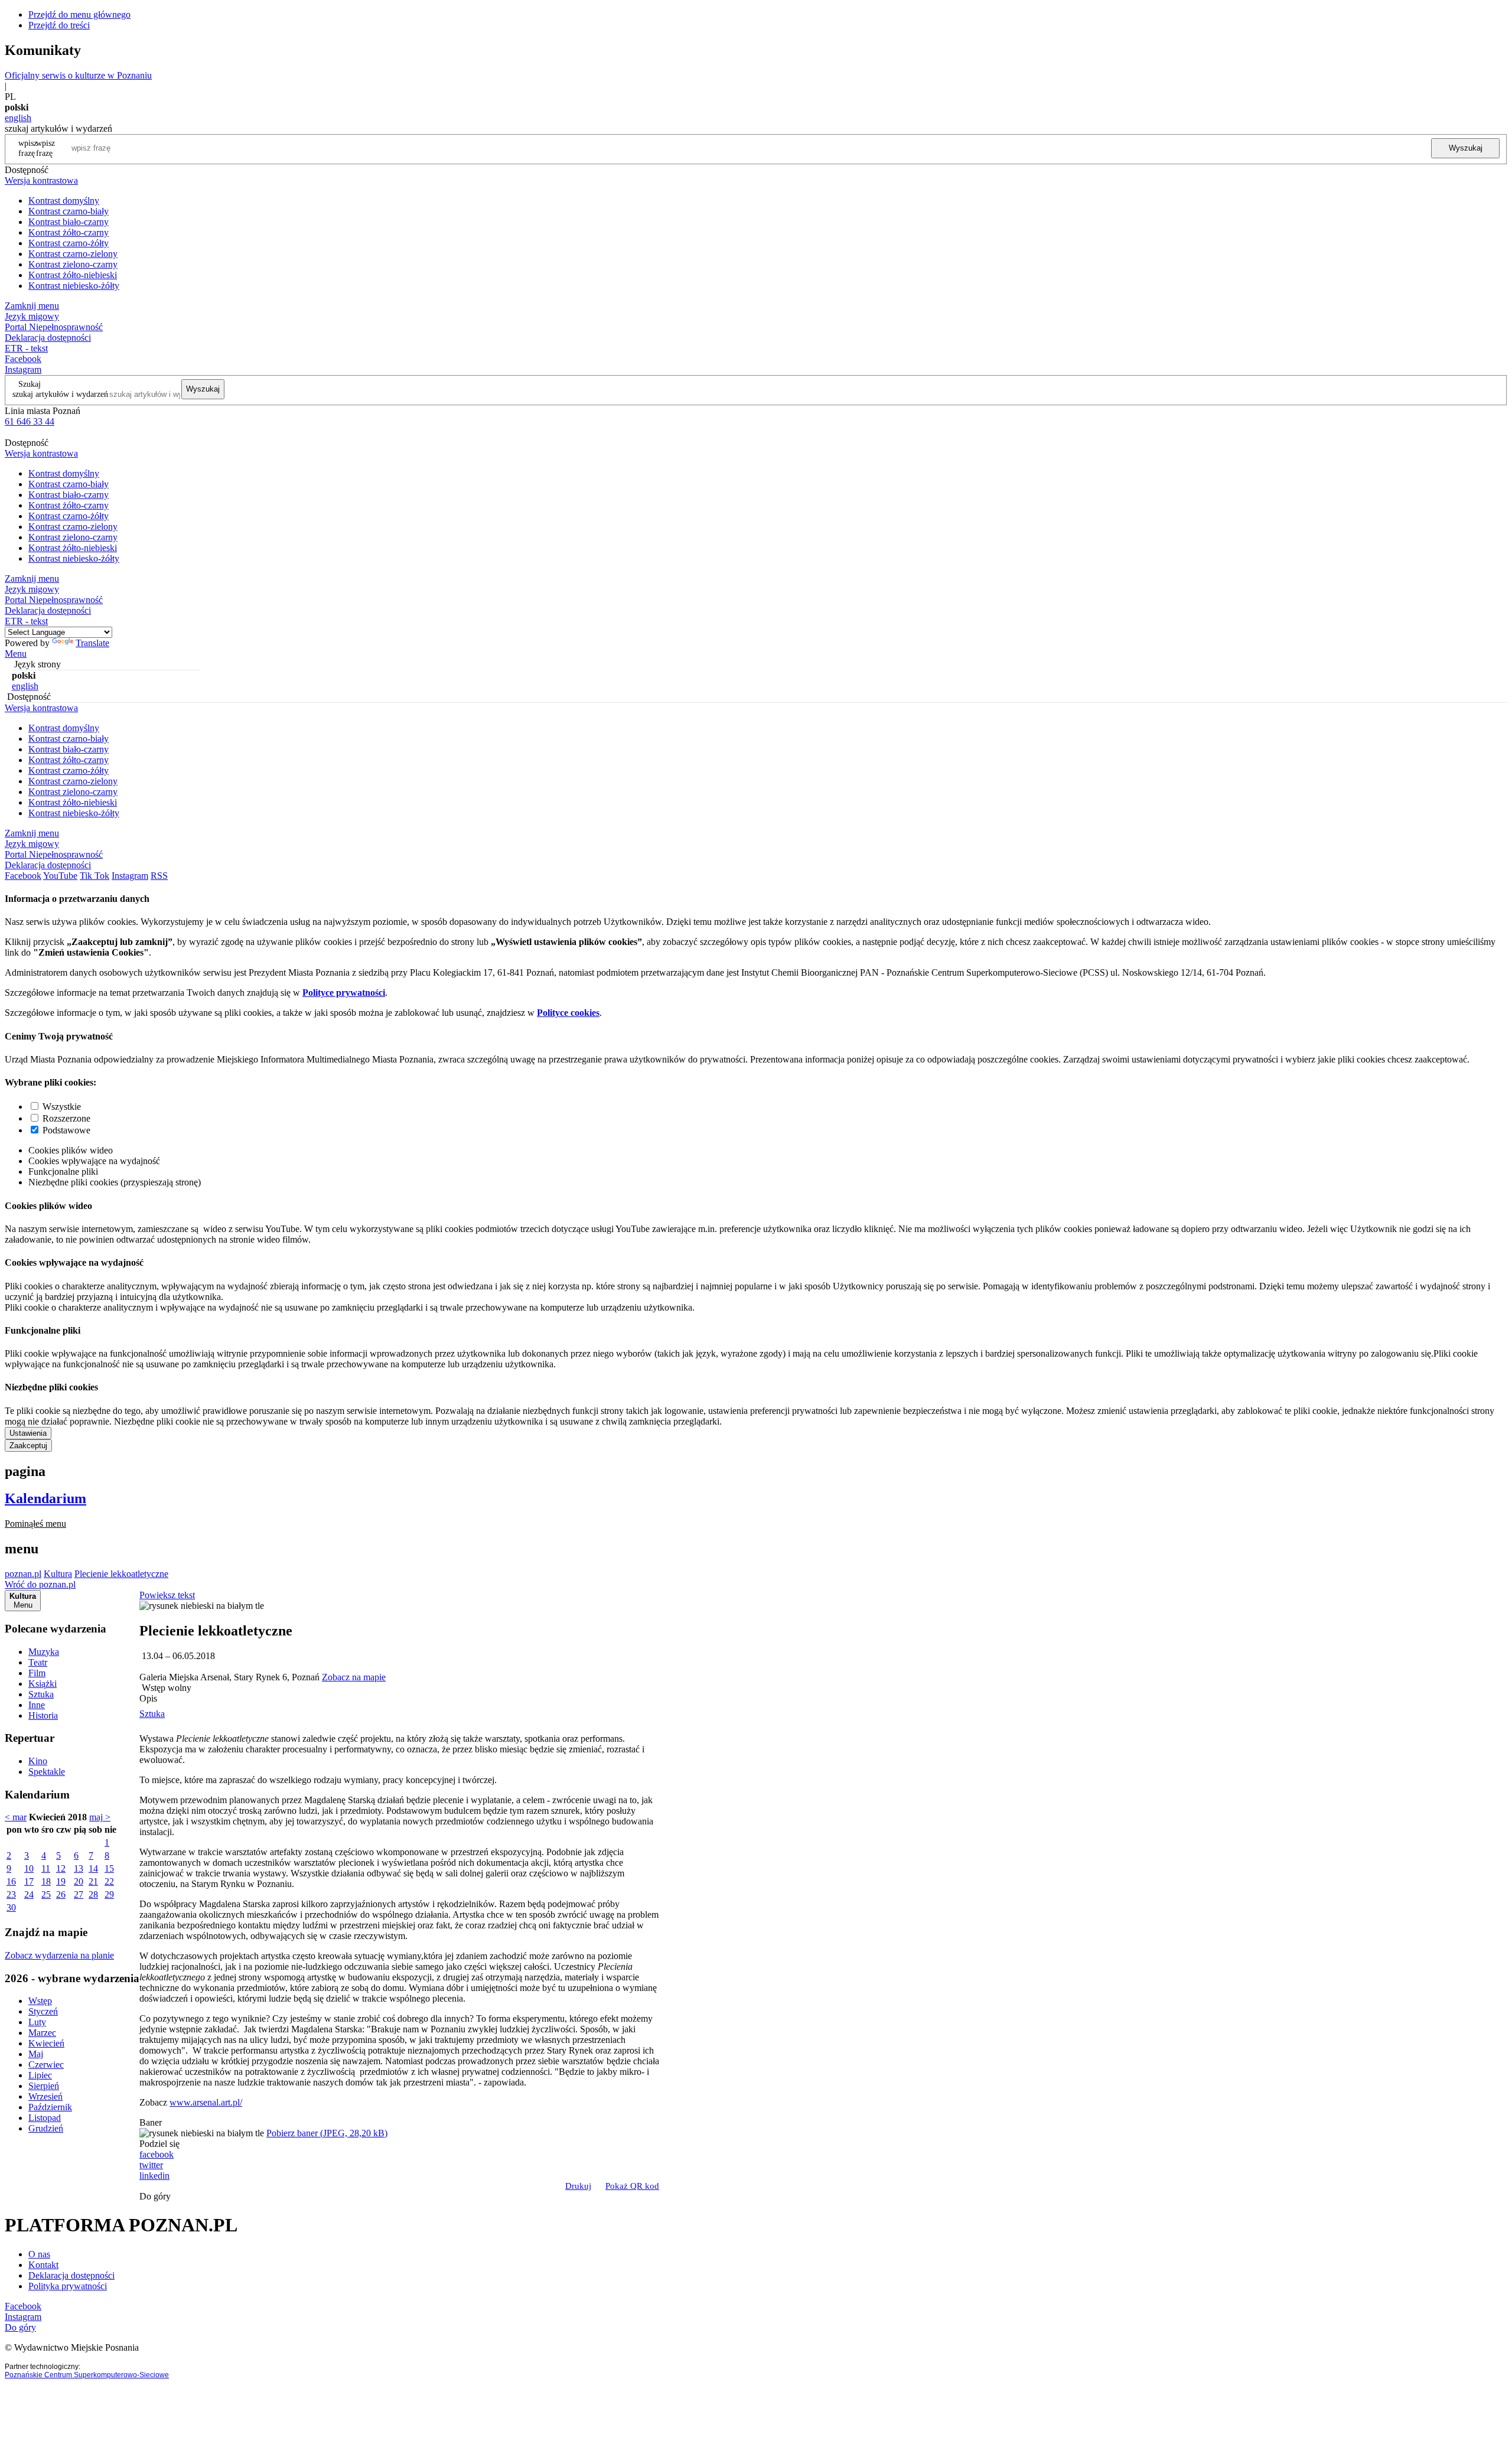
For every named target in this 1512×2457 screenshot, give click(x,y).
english (18, 118)
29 (109, 1894)
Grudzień (46, 2128)
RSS (159, 876)
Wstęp (40, 2001)
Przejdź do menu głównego (79, 14)
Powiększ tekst (167, 1595)
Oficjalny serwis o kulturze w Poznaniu (78, 75)
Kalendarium (45, 1498)
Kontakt (43, 2265)
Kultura (58, 1574)
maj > (100, 1817)
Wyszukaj (1466, 148)
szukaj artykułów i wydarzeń (60, 394)
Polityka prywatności (68, 2286)
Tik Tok (94, 876)
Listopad (45, 2118)
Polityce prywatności (344, 993)
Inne (37, 1705)
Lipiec (40, 2075)
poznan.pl (23, 1574)
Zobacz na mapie (354, 1677)
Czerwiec (46, 2065)
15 (109, 1868)
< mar (16, 1817)
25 (46, 1894)
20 (79, 1881)
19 (61, 1881)
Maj (36, 2054)
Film (37, 1673)
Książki (43, 1684)
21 (93, 1881)
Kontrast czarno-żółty (69, 243)
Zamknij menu (32, 306)
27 (79, 1894)
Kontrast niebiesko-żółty (74, 286)
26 (61, 1894)
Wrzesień (45, 2096)
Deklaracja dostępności (71, 2275)
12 (61, 1868)
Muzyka (44, 1652)
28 (93, 1894)
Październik (50, 2107)
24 (29, 1894)
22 (109, 1881)
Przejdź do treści (59, 25)
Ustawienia (28, 1433)
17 (29, 1881)
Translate (92, 643)
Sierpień (44, 2086)
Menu (16, 654)
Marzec (42, 2033)
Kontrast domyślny (64, 201)
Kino (38, 1761)
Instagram (23, 369)
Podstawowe (66, 1130)
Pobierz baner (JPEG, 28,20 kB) (327, 2133)
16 (11, 1881)
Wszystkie (62, 1107)
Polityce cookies (568, 1013)
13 (79, 1868)
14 (93, 1868)
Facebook (23, 359)
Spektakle (47, 1772)
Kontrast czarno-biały (69, 211)
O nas (39, 2254)
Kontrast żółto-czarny (69, 232)
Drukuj (578, 2186)
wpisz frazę (45, 148)
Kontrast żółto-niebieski (73, 275)
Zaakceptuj (28, 1446)
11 (46, 1868)
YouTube (60, 876)
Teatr (38, 1662)
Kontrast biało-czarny (69, 222)
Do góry (155, 2196)
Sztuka (41, 1694)
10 (29, 1868)
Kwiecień (46, 2043)
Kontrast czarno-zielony (73, 254)
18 (46, 1881)
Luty (37, 2022)
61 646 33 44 (30, 421)
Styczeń (43, 2011)
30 (11, 1907)
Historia (43, 1715)
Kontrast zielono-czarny (73, 264)
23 (11, 1894)
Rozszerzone (66, 1118)
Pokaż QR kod (632, 2186)
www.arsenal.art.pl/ (206, 2102)
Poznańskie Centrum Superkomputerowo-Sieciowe (87, 2375)
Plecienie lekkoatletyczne (121, 1574)
